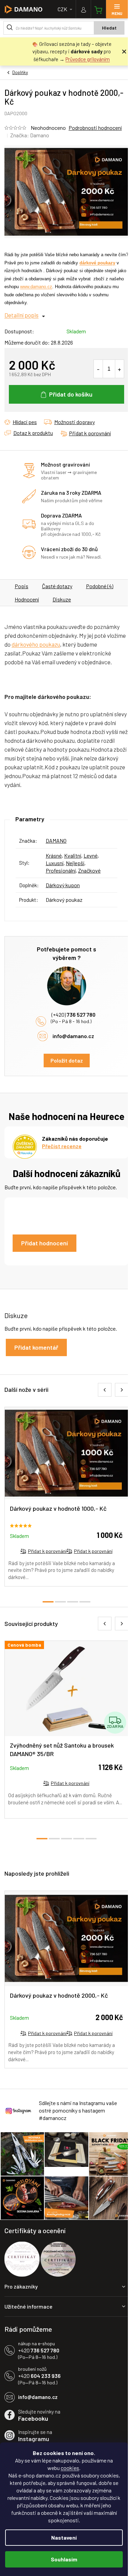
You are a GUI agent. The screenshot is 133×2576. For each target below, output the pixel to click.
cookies (70, 2468)
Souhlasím (64, 2559)
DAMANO (56, 840)
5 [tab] (91, 1839)
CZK (63, 9)
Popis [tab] (21, 586)
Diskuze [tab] (62, 599)
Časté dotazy (57, 586)
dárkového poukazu (36, 644)
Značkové (89, 870)
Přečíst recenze (62, 1146)
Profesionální (61, 870)
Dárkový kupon (63, 885)
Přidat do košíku (71, 394)
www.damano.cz (36, 287)
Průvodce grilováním (88, 59)
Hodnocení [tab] (27, 599)
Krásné (54, 855)
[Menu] (117, 9)
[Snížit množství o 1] (98, 369)
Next (122, 1390)
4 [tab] (85, 1602)
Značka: (30, 135)
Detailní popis (21, 315)
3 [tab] (73, 1602)
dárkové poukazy (97, 263)
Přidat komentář (36, 1347)
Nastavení (64, 2537)
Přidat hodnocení (45, 1243)
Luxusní (55, 863)
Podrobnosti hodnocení (95, 128)
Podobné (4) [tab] (100, 586)
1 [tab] (48, 1602)
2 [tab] (60, 1602)
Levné (91, 855)
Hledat (109, 28)
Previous (105, 1390)
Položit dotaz (67, 1060)
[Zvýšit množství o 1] (120, 369)
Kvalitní (73, 855)
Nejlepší (75, 863)
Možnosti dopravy (75, 422)
